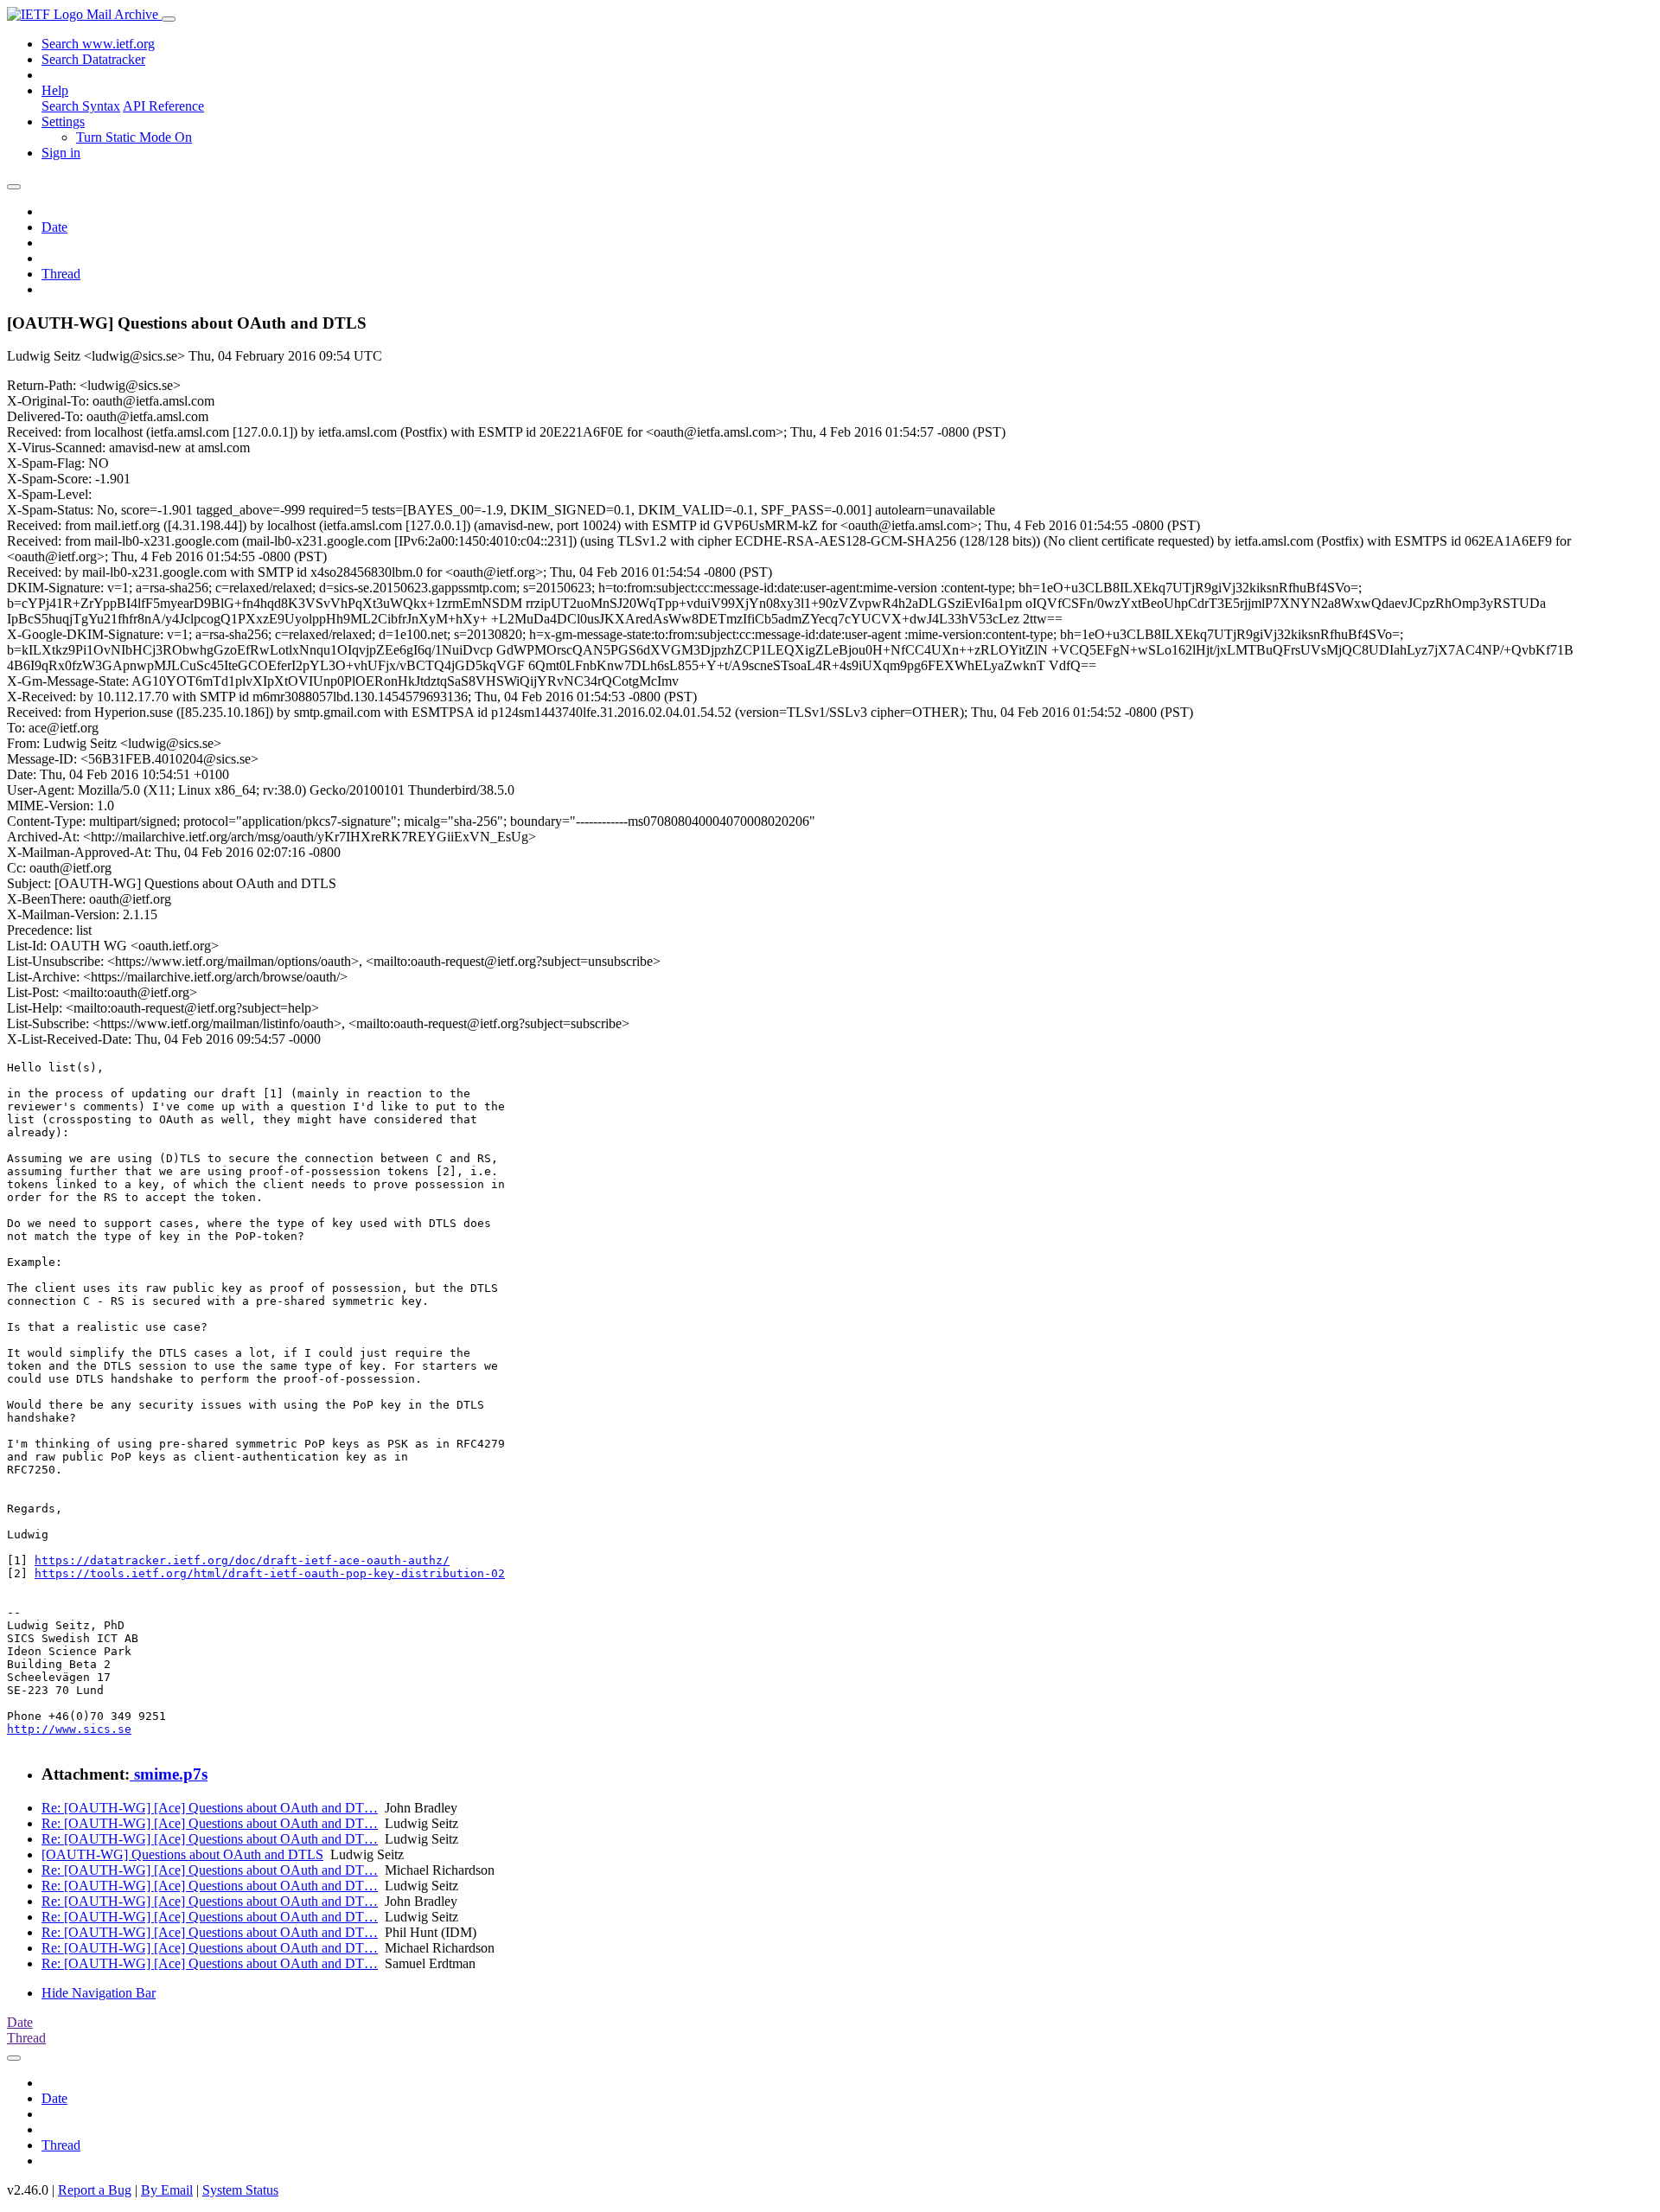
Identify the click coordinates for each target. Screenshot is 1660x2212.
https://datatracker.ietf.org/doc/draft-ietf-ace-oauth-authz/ (242, 1560)
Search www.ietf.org (98, 44)
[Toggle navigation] (169, 19)
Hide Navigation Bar (99, 1993)
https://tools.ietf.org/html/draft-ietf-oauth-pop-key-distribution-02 (270, 1573)
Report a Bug (95, 2190)
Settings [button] (63, 121)
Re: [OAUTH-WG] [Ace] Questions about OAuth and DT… (210, 1808)
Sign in (61, 153)
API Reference (163, 106)
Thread (61, 274)
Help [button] (55, 90)
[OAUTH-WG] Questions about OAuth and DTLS (182, 1854)
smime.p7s (169, 1774)
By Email (167, 2190)
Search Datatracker (93, 59)
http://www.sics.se (69, 1729)
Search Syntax (81, 106)
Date (54, 227)
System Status (240, 2190)
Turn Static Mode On (134, 137)
